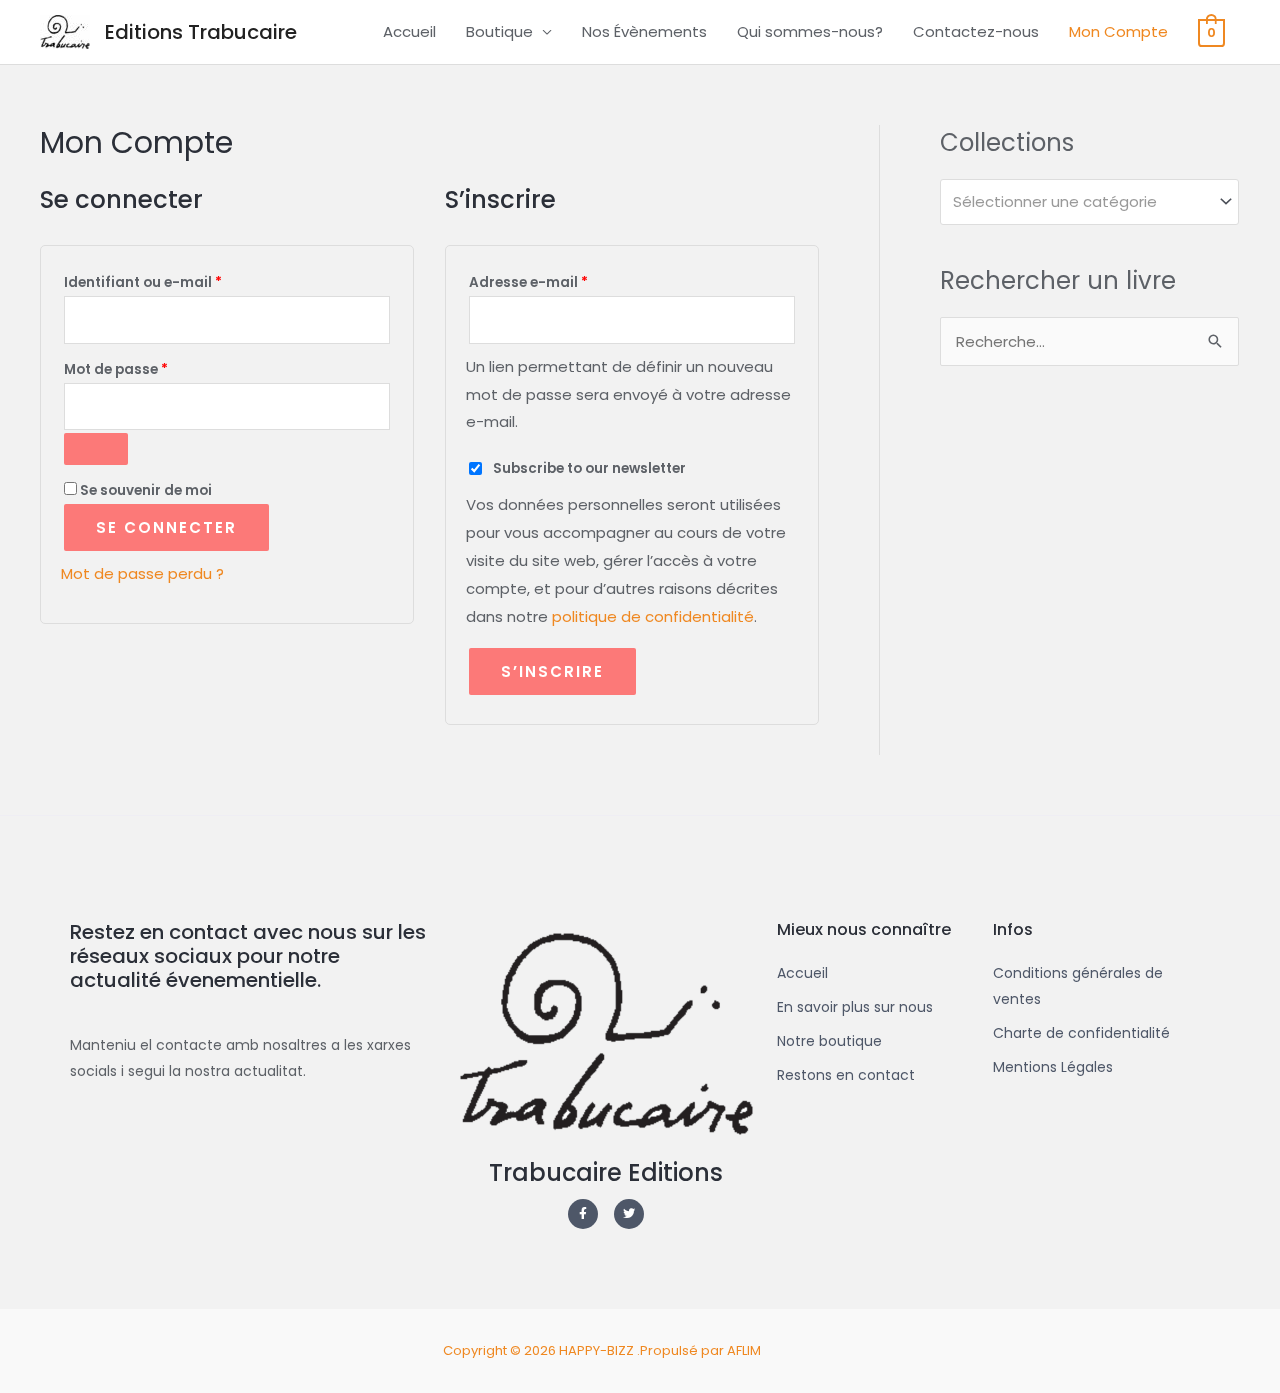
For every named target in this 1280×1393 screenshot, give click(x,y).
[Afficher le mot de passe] (96, 449)
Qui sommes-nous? (810, 31)
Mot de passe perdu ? (142, 573)
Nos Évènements (644, 31)
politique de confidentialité (653, 616)
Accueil (409, 31)
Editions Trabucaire (201, 32)
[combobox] (1089, 202)
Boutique (499, 31)
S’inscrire (552, 671)
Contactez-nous (976, 31)
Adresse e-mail (568, 280)
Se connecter (166, 527)
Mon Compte (1118, 31)
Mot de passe (156, 367)
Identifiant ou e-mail (183, 280)
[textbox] (1080, 202)
